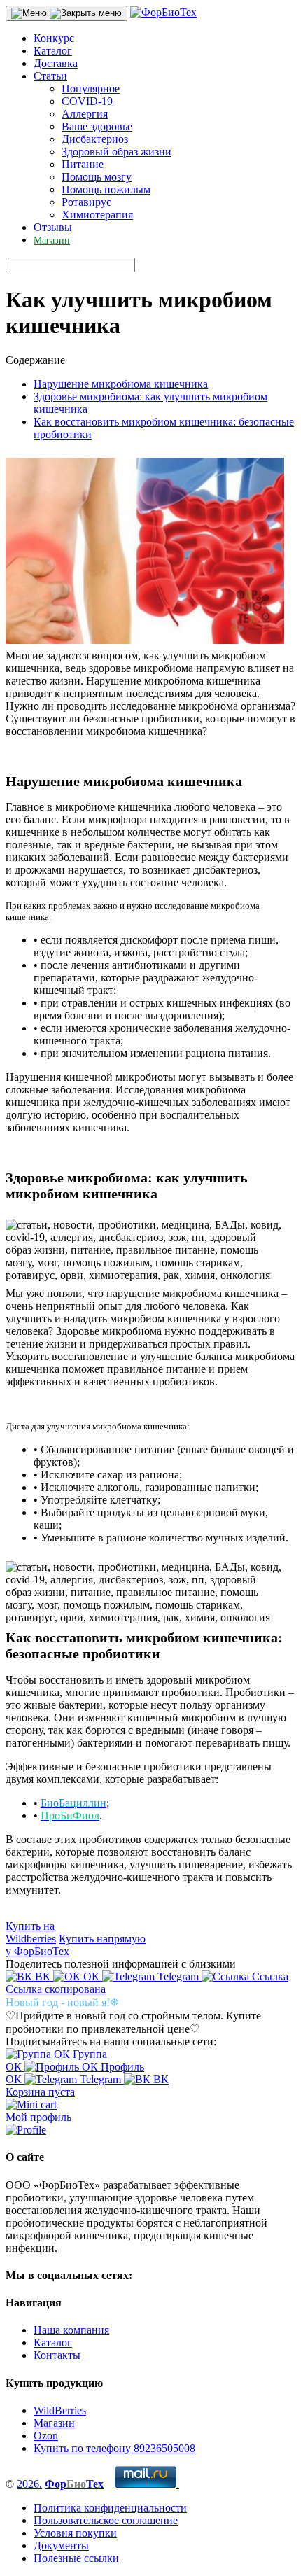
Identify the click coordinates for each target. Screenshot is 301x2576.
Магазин (52, 240)
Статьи (50, 76)
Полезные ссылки (76, 2558)
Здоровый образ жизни (117, 152)
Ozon (46, 2436)
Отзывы (53, 227)
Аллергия (85, 114)
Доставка (56, 63)
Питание (83, 164)
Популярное (91, 89)
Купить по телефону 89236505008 (114, 2448)
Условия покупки (75, 2533)
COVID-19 (87, 101)
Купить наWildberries (31, 1932)
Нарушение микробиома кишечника (121, 384)
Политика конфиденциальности (110, 2508)
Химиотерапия (97, 215)
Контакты (57, 2355)
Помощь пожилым (106, 189)
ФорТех (74, 2484)
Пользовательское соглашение (106, 2520)
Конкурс (54, 38)
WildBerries (60, 2410)
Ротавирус (86, 202)
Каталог (53, 51)
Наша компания (71, 2330)
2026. (29, 2484)
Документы (61, 2546)
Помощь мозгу (97, 177)
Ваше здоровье (97, 126)
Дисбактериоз (95, 139)
